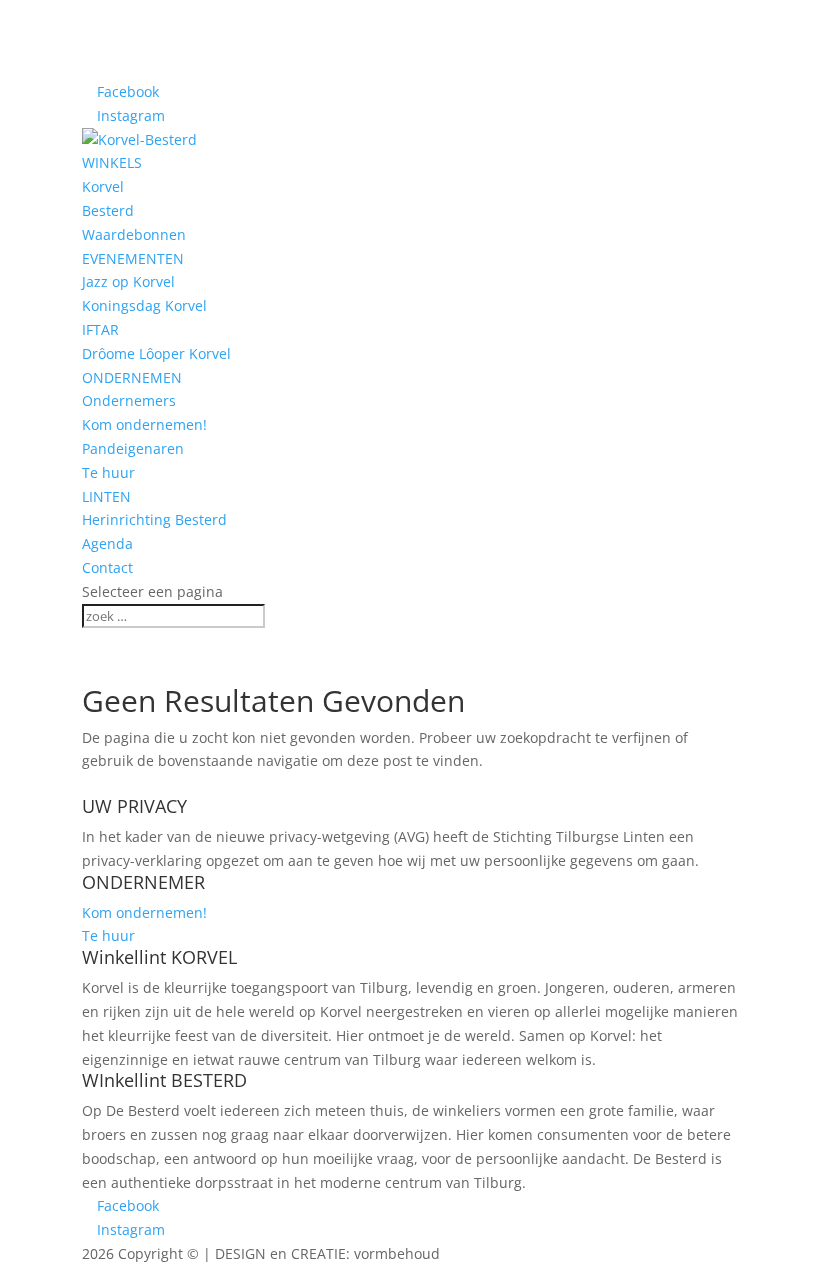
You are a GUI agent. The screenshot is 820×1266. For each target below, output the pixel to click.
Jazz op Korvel (128, 281)
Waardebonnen (134, 234)
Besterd (108, 210)
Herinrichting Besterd (154, 519)
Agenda (107, 543)
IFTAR (100, 329)
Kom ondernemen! (144, 424)
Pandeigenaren (133, 448)
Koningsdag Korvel (144, 305)
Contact (107, 567)
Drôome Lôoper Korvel (156, 353)
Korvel (103, 186)
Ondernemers (129, 400)
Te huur (108, 472)
